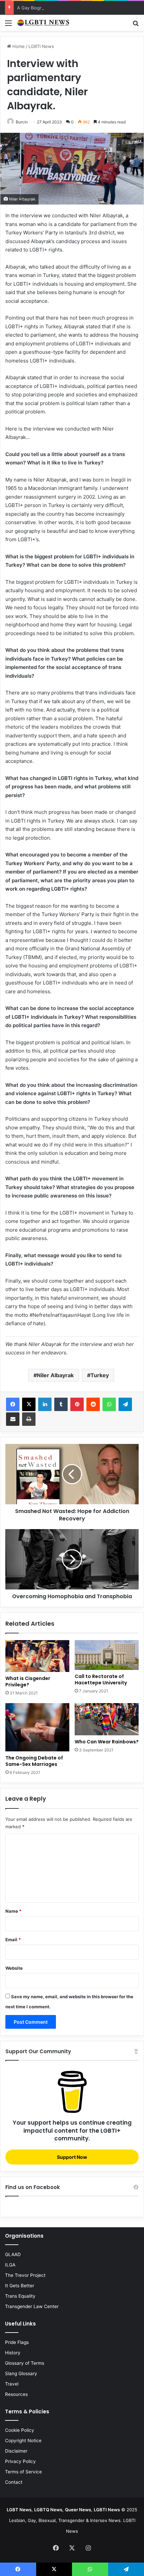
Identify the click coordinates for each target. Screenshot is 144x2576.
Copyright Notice (23, 2441)
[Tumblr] (61, 1404)
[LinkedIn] (45, 1404)
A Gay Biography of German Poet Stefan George (68, 8)
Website (14, 1968)
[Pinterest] (77, 1404)
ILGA (10, 2265)
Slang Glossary (21, 2373)
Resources (16, 2394)
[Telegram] (125, 1404)
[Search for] (136, 25)
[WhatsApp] (109, 1404)
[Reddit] (93, 1404)
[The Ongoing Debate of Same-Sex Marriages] (37, 1727)
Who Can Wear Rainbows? (107, 1742)
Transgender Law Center (32, 2306)
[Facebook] (13, 1404)
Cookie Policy (20, 2430)
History (13, 2353)
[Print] (29, 1419)
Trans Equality (20, 2296)
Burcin (22, 122)
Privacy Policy (20, 2461)
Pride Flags (17, 2342)
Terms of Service (23, 2472)
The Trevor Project (25, 2275)
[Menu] (8, 25)
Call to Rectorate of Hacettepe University (101, 1679)
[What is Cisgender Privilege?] (37, 1656)
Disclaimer (16, 2451)
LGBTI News (41, 46)
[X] (29, 1404)
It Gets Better (20, 2286)
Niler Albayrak (55, 1375)
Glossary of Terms (25, 2363)
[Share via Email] (13, 1419)
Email (13, 1940)
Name (13, 1911)
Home (18, 46)
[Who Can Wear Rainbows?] (107, 1719)
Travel (12, 2384)
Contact (14, 2482)
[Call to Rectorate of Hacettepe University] (107, 1655)
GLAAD (13, 2254)
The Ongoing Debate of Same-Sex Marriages (34, 1761)
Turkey (100, 1375)
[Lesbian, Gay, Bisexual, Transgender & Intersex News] (44, 23)
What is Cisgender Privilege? (28, 1682)
